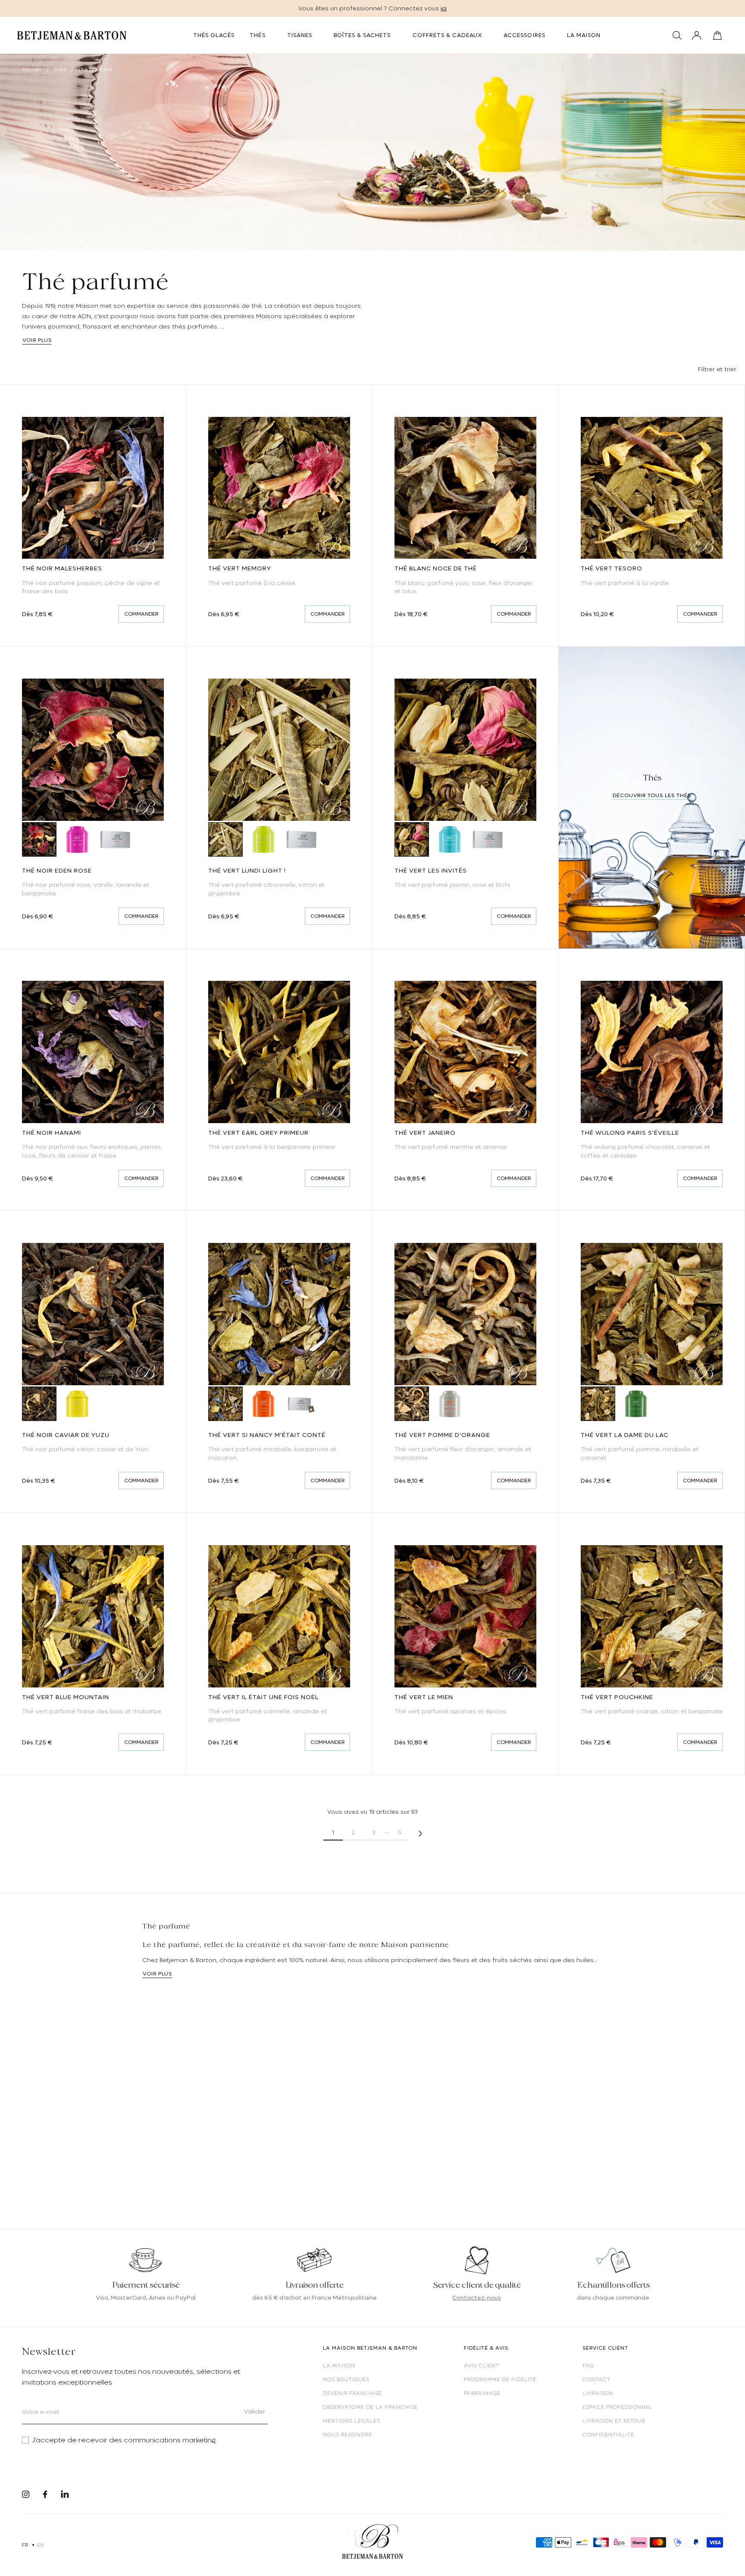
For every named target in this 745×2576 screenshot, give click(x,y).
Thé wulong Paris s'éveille (630, 1133)
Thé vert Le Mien (424, 1697)
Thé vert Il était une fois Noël (263, 1697)
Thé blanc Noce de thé (436, 568)
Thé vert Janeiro (425, 1133)
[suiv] (420, 1833)
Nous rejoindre (347, 2435)
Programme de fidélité (500, 2379)
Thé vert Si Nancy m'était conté (267, 1435)
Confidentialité (608, 2435)
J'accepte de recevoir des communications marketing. (125, 2440)
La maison (339, 2366)
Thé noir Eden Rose (57, 870)
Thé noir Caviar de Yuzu (66, 1435)
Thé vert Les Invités (431, 870)
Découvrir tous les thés (652, 795)
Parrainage (482, 2393)
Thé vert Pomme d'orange (442, 1435)
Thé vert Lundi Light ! (247, 870)
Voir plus (37, 340)
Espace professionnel (618, 2407)
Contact (596, 2379)
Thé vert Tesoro (612, 568)
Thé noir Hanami (52, 1133)
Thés (60, 69)
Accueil (32, 69)
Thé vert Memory (240, 568)
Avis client (482, 2366)
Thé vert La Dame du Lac (624, 1435)
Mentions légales (352, 2421)
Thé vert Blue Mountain (66, 1697)
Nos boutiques (346, 2379)
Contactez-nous (477, 2297)
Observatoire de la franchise (370, 2407)
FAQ (588, 2366)
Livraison (598, 2393)
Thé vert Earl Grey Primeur (258, 1133)
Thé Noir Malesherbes (62, 568)
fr (25, 2545)
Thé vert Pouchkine (617, 1697)
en (41, 2545)
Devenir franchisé (352, 2393)
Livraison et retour (614, 2421)
